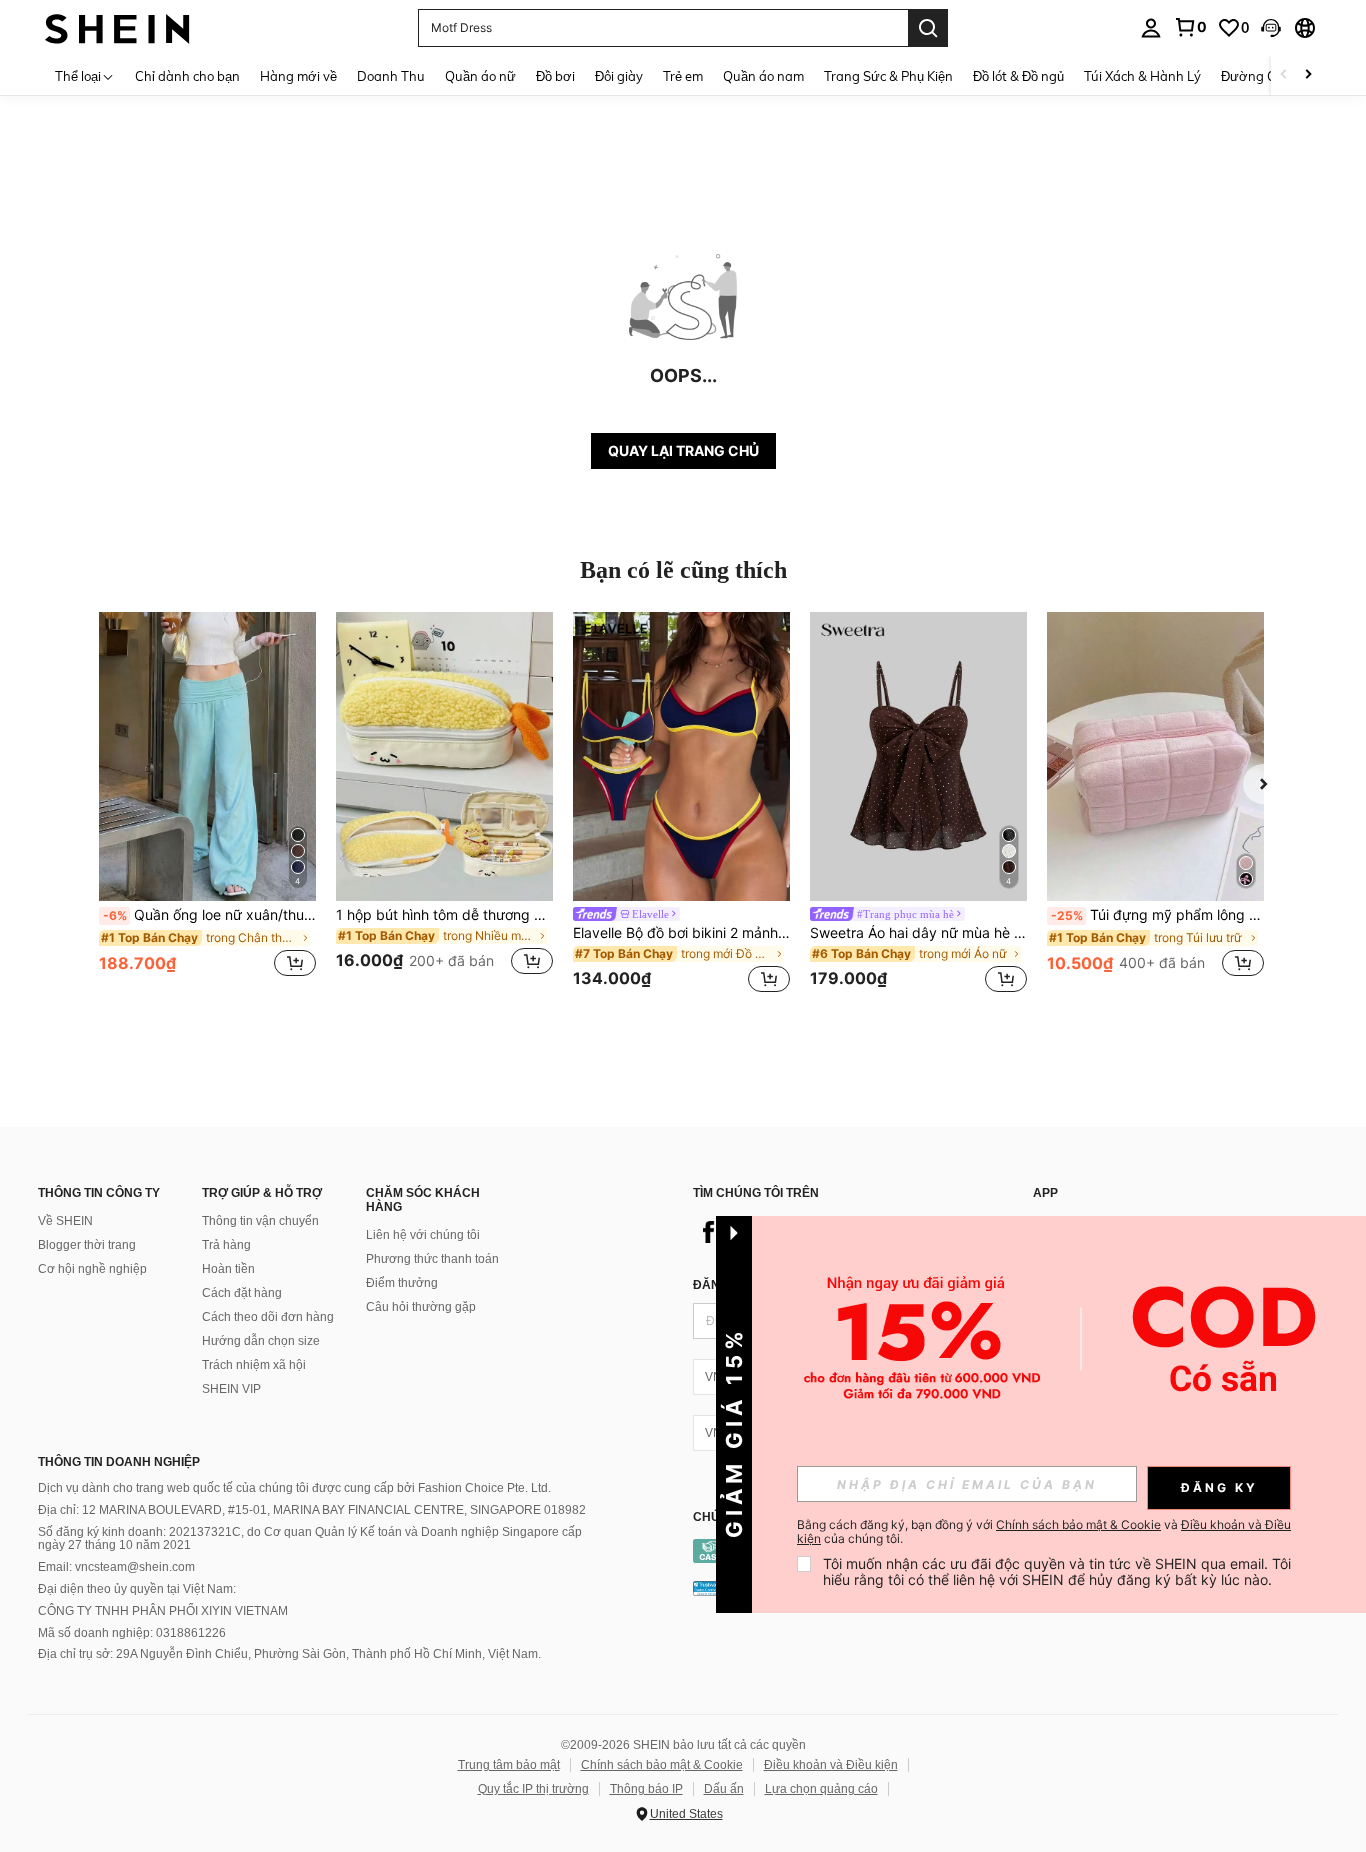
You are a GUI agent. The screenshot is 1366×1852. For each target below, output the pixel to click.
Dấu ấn (724, 1789)
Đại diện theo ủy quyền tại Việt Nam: (137, 1589)
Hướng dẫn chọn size (261, 1341)
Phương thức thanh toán (432, 1259)
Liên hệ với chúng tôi (423, 1235)
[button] (1271, 28)
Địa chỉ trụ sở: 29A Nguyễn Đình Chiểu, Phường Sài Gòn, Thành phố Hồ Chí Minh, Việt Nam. (289, 1654)
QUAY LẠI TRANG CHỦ (683, 450)
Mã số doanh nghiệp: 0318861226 (132, 1633)
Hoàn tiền (228, 1269)
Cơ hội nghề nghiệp (92, 1269)
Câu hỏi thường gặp (421, 1307)
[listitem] (207, 805)
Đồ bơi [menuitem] (555, 76)
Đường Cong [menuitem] (1260, 76)
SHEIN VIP (231, 1389)
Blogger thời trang (87, 1245)
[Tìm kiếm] (928, 28)
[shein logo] (117, 27)
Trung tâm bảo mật (509, 1765)
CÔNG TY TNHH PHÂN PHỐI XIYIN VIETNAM (163, 1611)
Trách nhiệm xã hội (254, 1365)
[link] (1190, 27)
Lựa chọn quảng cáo (821, 1789)
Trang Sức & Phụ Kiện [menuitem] (888, 76)
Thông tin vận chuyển (260, 1221)
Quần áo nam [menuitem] (763, 76)
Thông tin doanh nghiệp (119, 1462)
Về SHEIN (65, 1221)
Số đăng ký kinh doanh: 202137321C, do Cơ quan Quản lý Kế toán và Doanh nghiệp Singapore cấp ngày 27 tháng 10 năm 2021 (310, 1539)
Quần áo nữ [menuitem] (480, 76)
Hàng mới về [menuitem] (298, 76)
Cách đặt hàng (242, 1293)
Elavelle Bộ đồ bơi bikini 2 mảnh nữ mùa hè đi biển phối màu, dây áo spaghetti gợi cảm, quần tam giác (681, 933)
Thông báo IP (646, 1789)
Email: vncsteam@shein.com (116, 1567)
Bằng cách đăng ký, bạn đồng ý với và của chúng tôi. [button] (1044, 1532)
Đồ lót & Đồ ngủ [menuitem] (1018, 76)
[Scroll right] (1308, 75)
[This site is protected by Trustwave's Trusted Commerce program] (708, 1588)
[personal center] (1151, 28)
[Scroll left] (1284, 75)
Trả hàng (226, 1245)
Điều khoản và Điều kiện (831, 1765)
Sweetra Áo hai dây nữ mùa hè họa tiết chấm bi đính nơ (918, 933)
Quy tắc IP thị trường (533, 1789)
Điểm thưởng (402, 1283)
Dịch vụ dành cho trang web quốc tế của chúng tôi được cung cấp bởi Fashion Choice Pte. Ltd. (294, 1488)
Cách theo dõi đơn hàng (268, 1317)
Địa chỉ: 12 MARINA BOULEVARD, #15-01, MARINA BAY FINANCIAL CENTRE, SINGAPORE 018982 (312, 1510)
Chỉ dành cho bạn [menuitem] (187, 76)
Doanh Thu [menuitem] (391, 76)
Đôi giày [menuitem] (619, 76)
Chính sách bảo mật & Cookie (662, 1765)
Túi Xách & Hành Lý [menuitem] (1142, 76)
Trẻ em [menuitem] (683, 76)
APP (1045, 1193)
